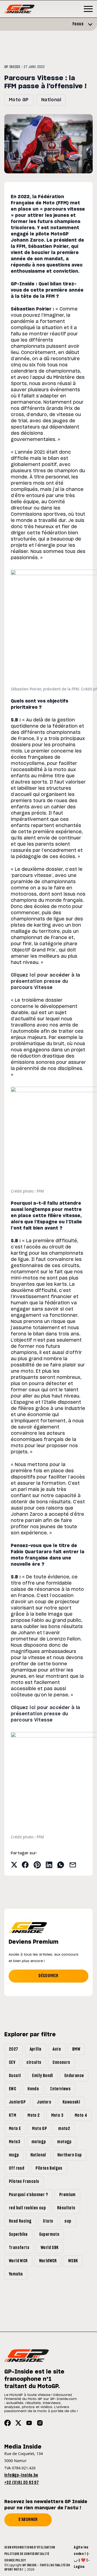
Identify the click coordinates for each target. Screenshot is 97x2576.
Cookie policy (15, 2560)
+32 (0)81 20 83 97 (22, 2483)
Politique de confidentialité (27, 2554)
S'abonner (28, 2520)
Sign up (10, 2547)
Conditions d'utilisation (35, 2547)
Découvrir (48, 1976)
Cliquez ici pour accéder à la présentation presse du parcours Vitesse (46, 981)
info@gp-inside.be (21, 2475)
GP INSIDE (12, 67)
